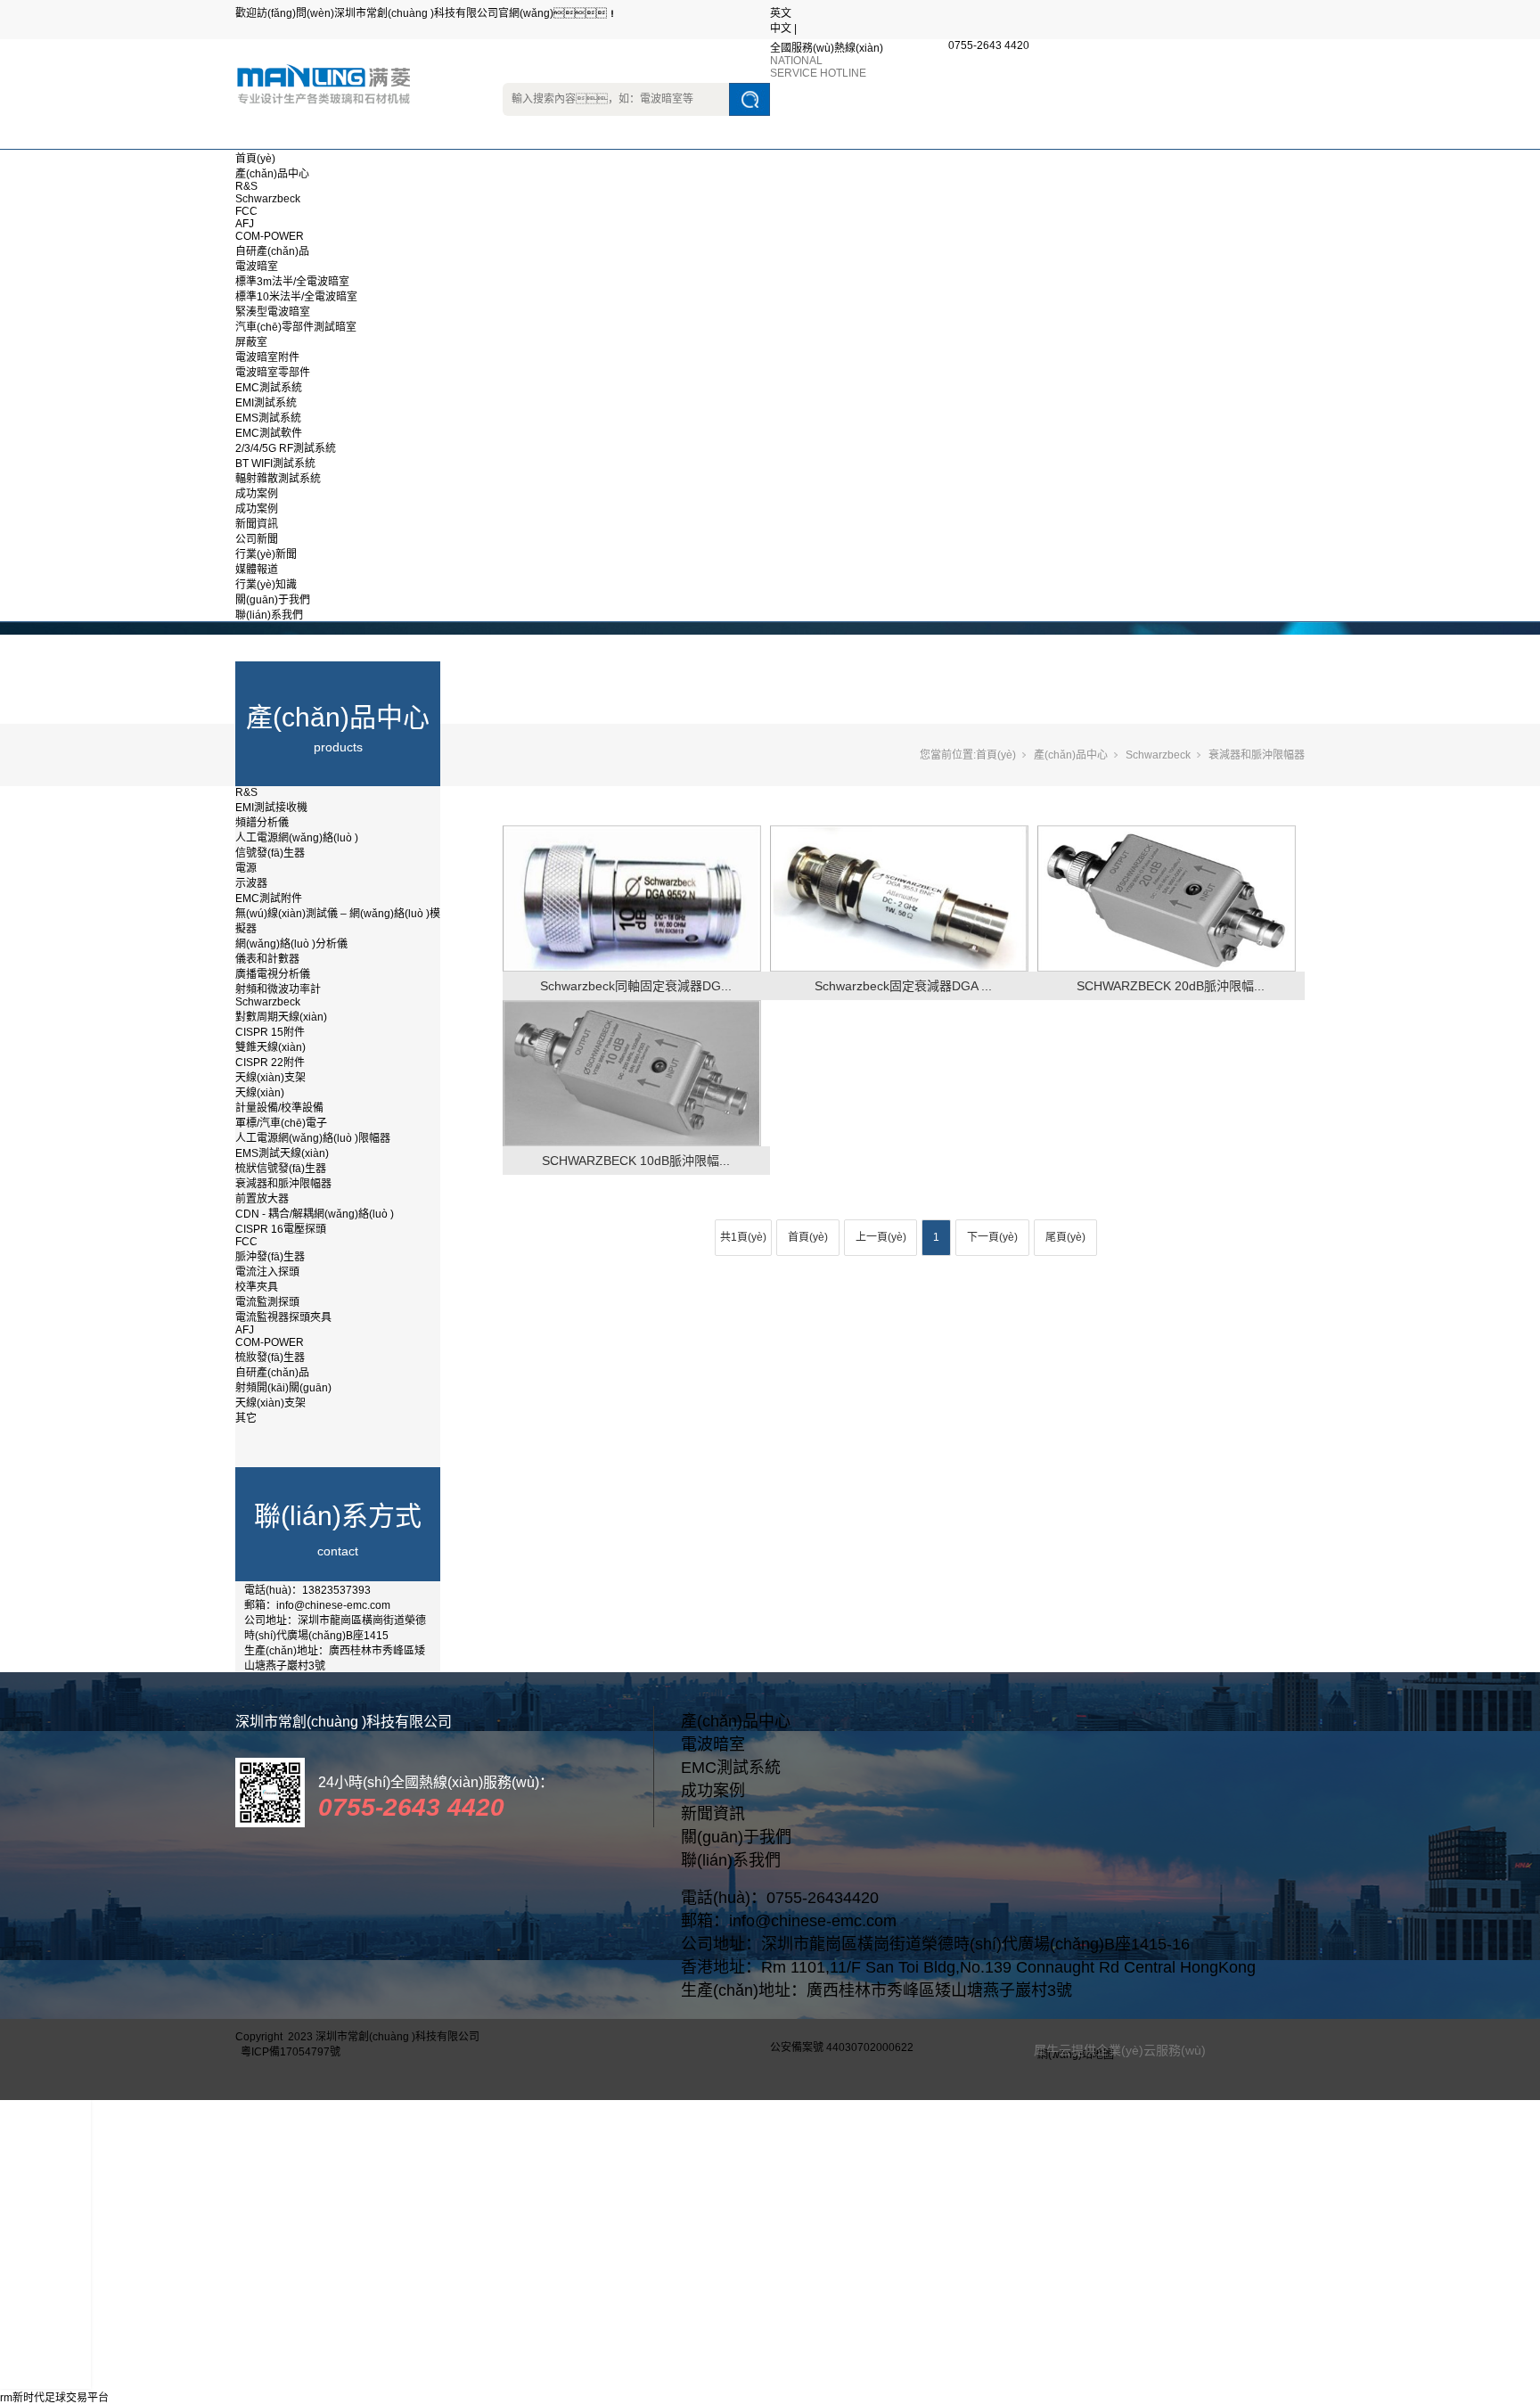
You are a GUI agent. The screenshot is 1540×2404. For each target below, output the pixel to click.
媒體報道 (257, 570)
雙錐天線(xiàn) (270, 1047)
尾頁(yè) (1065, 1237)
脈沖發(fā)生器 (270, 1257)
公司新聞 (257, 539)
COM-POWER (270, 236)
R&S (246, 186)
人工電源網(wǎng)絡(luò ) (297, 838)
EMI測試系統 (266, 403)
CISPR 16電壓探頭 (281, 1229)
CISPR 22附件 (270, 1063)
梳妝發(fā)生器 (270, 1358)
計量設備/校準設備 (279, 1108)
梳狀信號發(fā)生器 (281, 1169)
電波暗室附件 (267, 357)
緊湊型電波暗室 (273, 312)
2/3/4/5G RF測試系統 (286, 448)
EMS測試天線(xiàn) (282, 1153)
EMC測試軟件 (269, 433)
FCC (246, 211)
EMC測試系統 (269, 388)
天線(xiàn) (260, 1093)
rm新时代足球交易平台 (54, 2398)
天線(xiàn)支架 (270, 1078)
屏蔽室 (251, 342)
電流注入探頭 (267, 1272)
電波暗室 (257, 267)
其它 (246, 1418)
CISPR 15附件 (270, 1032)
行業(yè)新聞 (266, 554)
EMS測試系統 (268, 418)
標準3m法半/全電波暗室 (292, 282)
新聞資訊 (257, 524)
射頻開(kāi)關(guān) (283, 1388)
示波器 (251, 883)
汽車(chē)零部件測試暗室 (296, 327)
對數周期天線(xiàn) (281, 1017)
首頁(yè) (255, 159)
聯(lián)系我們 (269, 615)
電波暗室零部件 (273, 373)
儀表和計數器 (267, 959)
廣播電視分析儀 (273, 974)
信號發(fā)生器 (270, 853)
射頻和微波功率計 (278, 989)
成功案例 (257, 494)
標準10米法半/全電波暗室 (296, 297)
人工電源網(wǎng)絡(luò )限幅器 (313, 1138)
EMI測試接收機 (271, 808)
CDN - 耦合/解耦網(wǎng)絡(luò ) (315, 1214)
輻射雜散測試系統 (278, 479)
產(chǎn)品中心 (272, 174)
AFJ (245, 224)
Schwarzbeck (268, 199)
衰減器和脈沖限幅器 (283, 1184)
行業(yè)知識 (266, 585)
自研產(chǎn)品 (272, 251)
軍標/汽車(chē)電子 (281, 1123)
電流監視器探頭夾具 (283, 1317)
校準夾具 (257, 1287)
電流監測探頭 (267, 1302)
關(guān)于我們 (273, 600)
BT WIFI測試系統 (275, 464)
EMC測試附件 (269, 898)
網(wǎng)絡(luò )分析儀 (291, 944)
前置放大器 (262, 1199)
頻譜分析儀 (262, 823)
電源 (246, 868)
